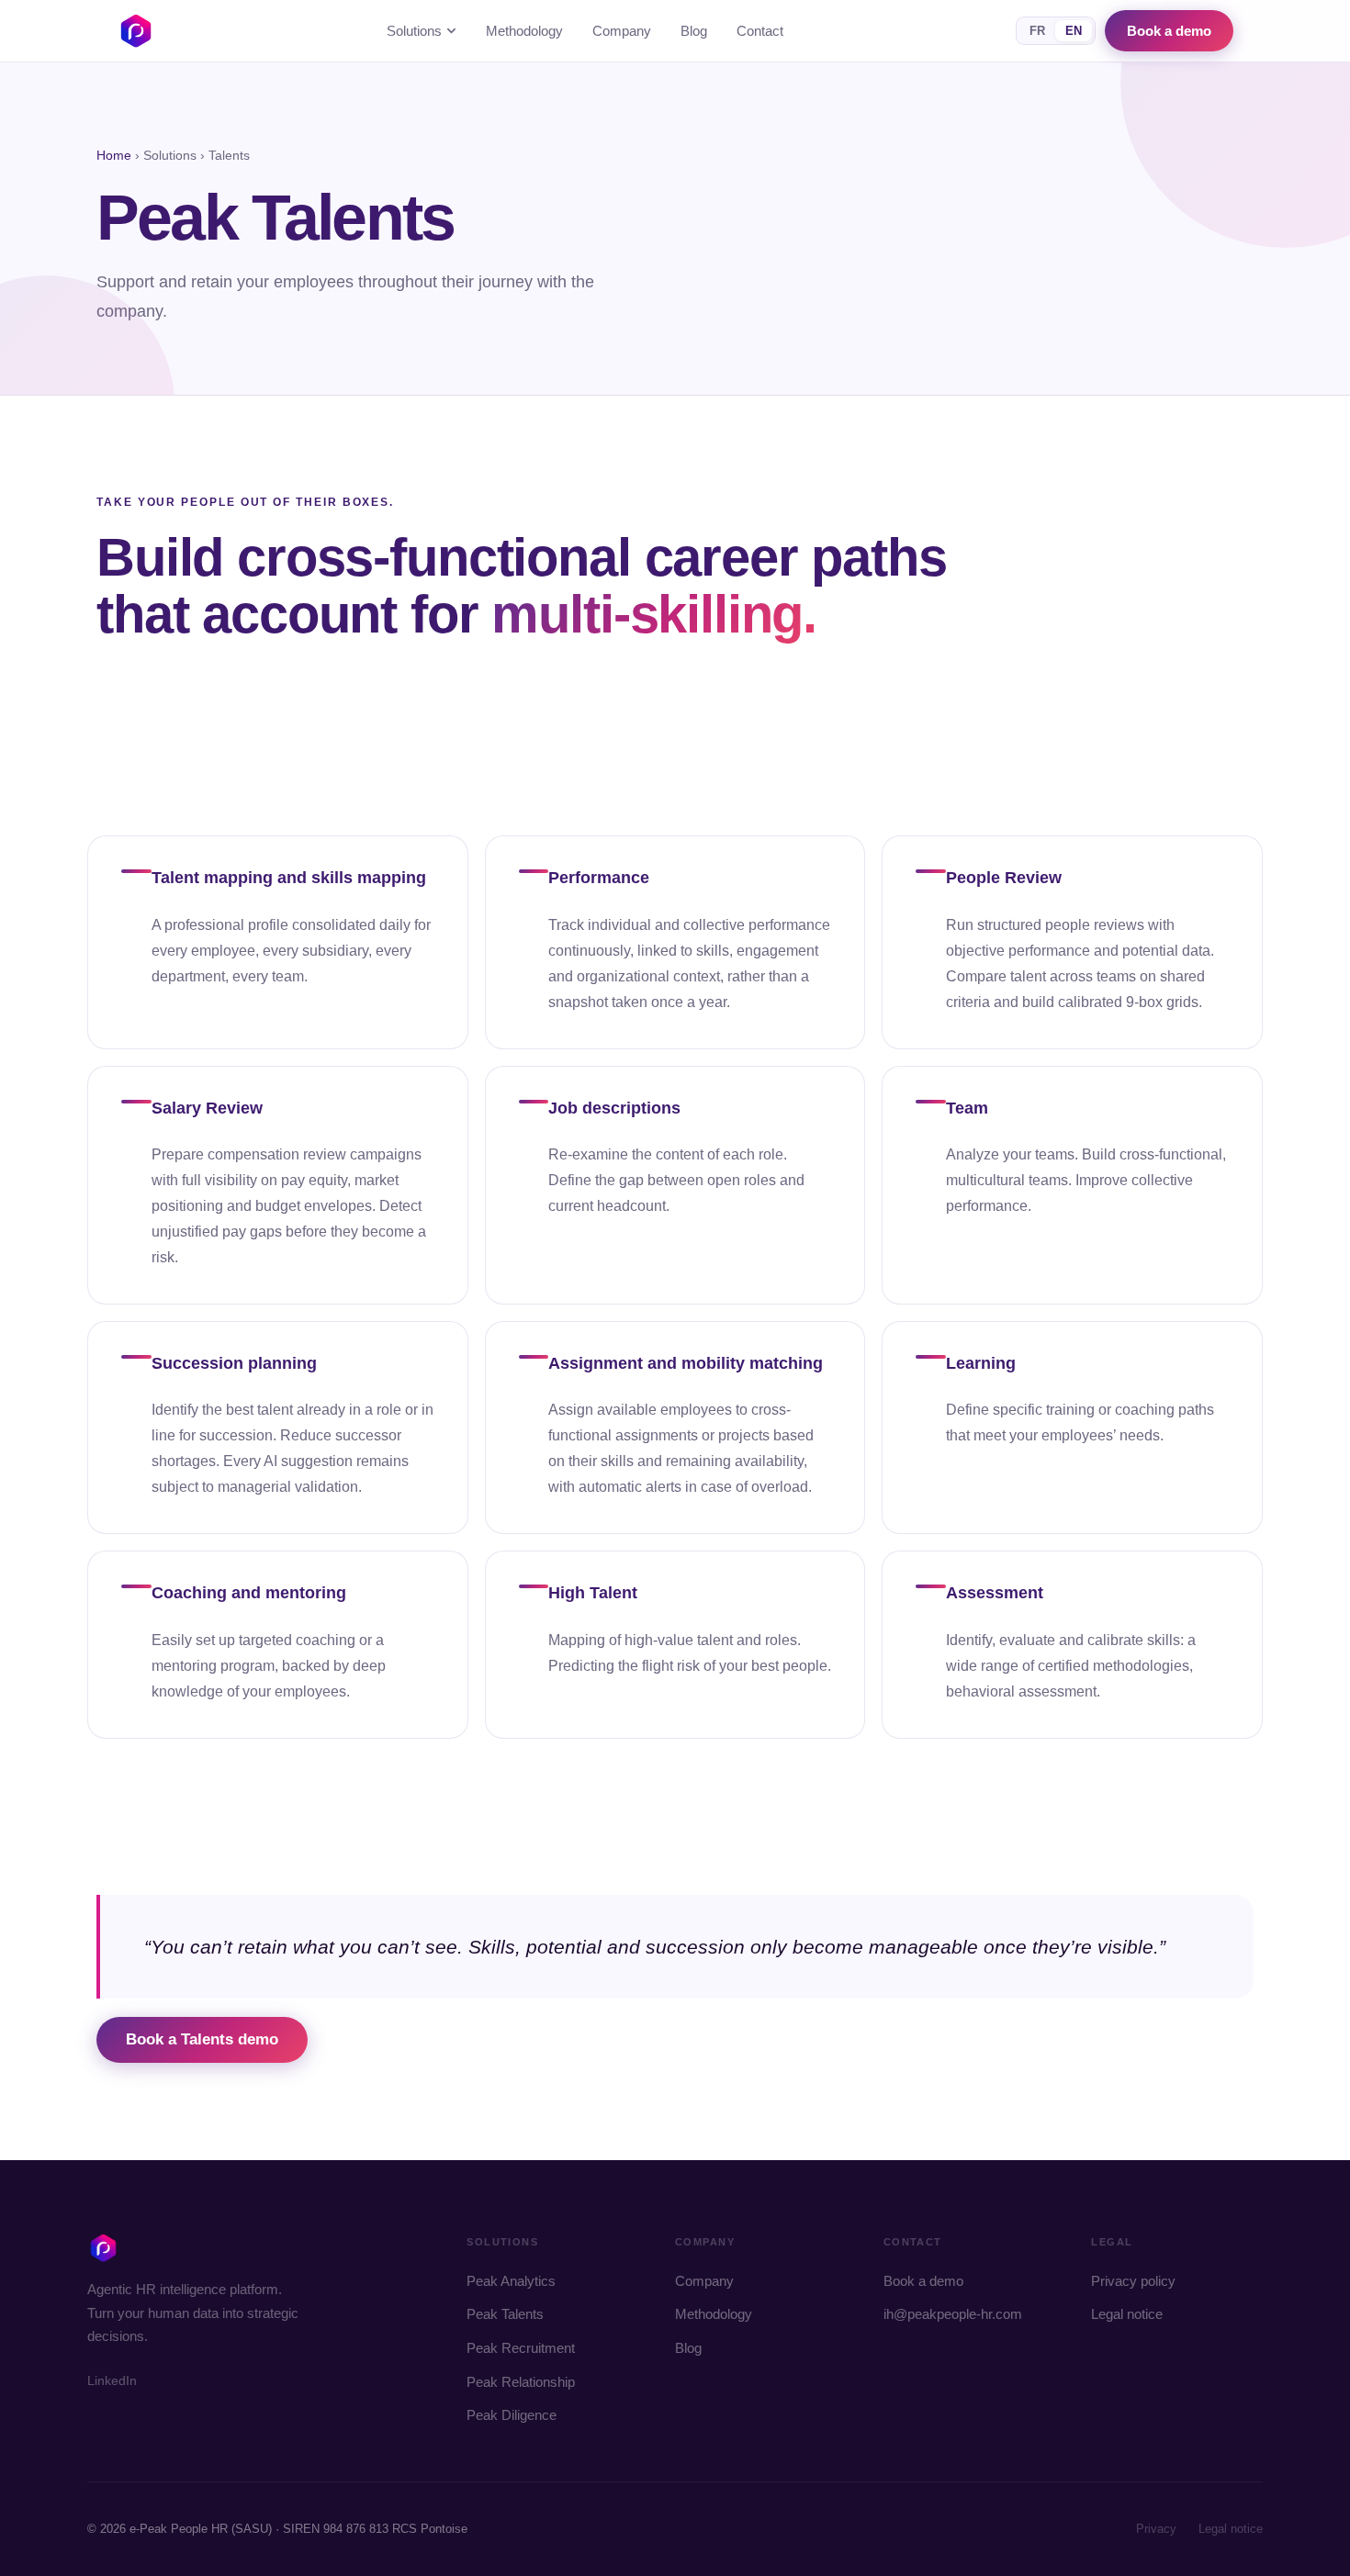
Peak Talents (505, 2314)
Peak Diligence (512, 2415)
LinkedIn (112, 2380)
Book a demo (1169, 31)
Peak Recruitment (521, 2348)
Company (622, 31)
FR (1037, 31)
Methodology (524, 31)
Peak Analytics (511, 2281)
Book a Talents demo (202, 2039)
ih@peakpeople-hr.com (953, 2314)
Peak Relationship (521, 2382)
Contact (760, 31)
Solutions (414, 31)
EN (1074, 31)
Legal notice (1127, 2314)
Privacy (1156, 2529)
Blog (694, 31)
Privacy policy (1133, 2281)
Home (114, 155)
